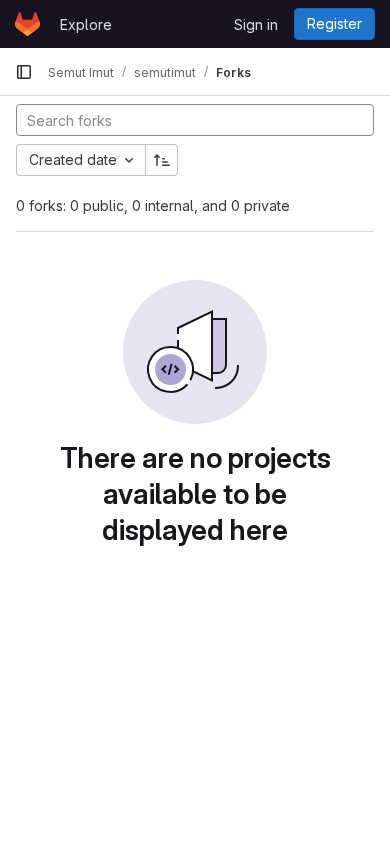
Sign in (256, 24)
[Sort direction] (162, 160)
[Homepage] (27, 24)
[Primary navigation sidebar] (24, 72)
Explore (86, 24)
